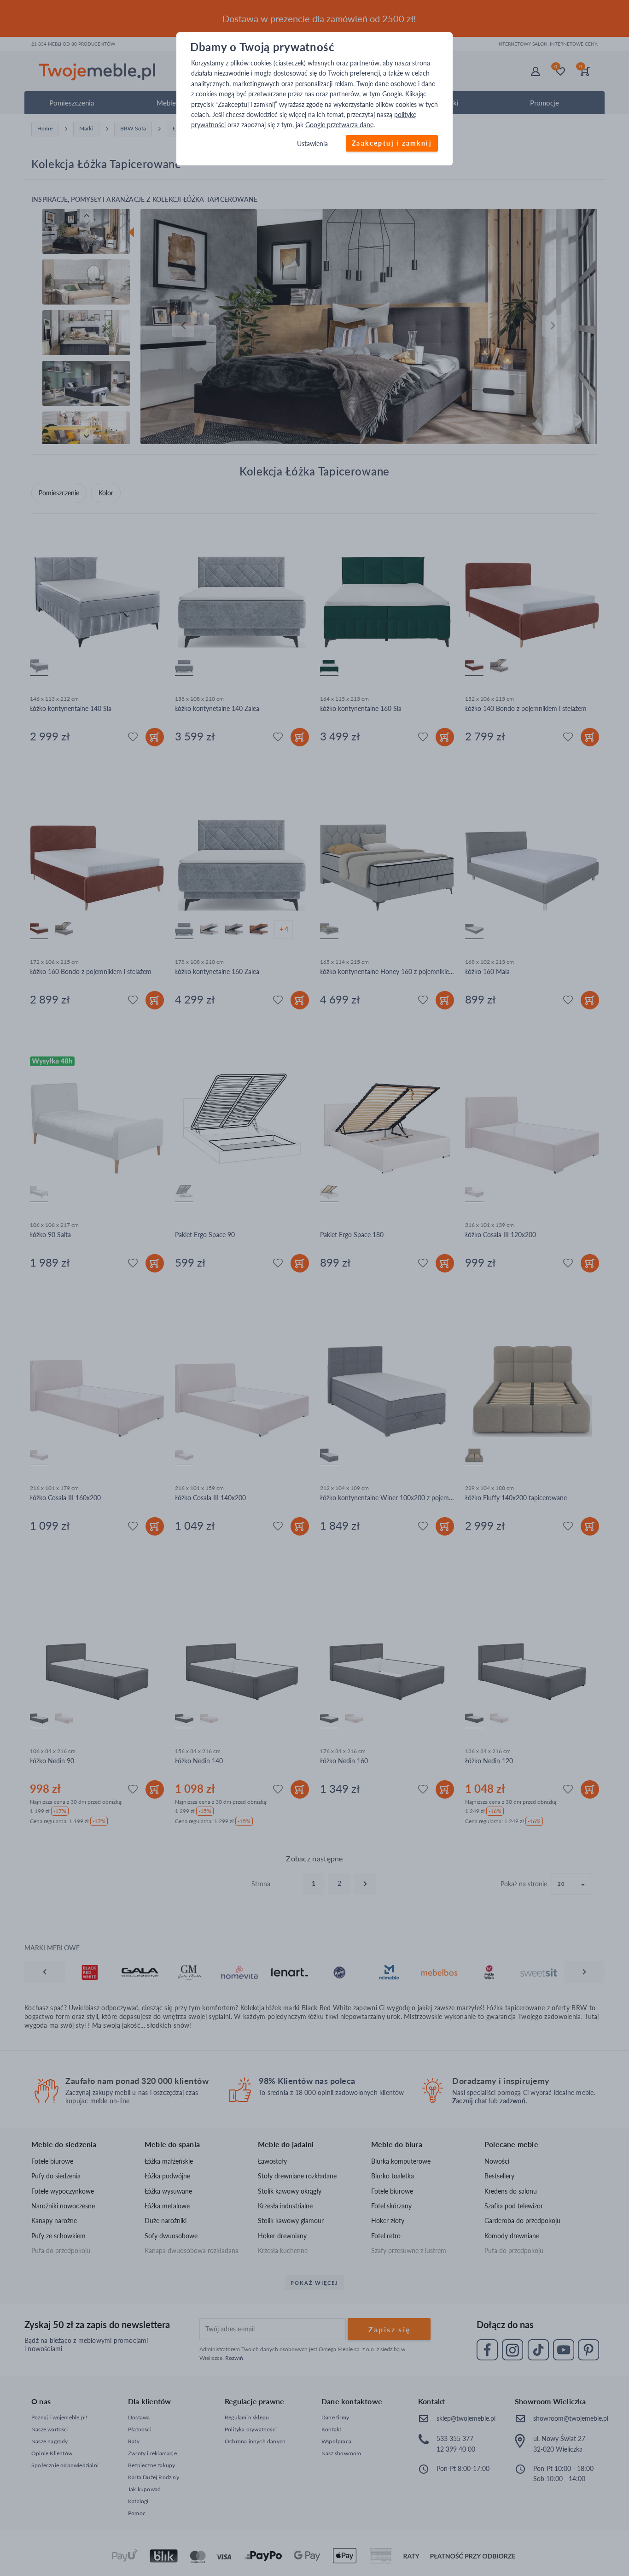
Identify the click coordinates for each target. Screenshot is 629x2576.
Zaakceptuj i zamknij (392, 143)
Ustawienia (312, 144)
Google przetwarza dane (339, 125)
